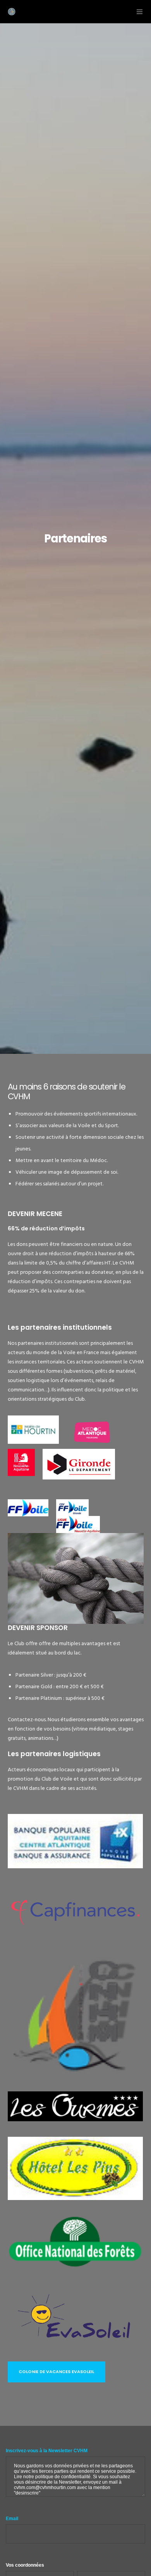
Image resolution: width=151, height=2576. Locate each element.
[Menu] (137, 12)
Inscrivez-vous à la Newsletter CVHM (47, 2451)
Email (12, 2519)
